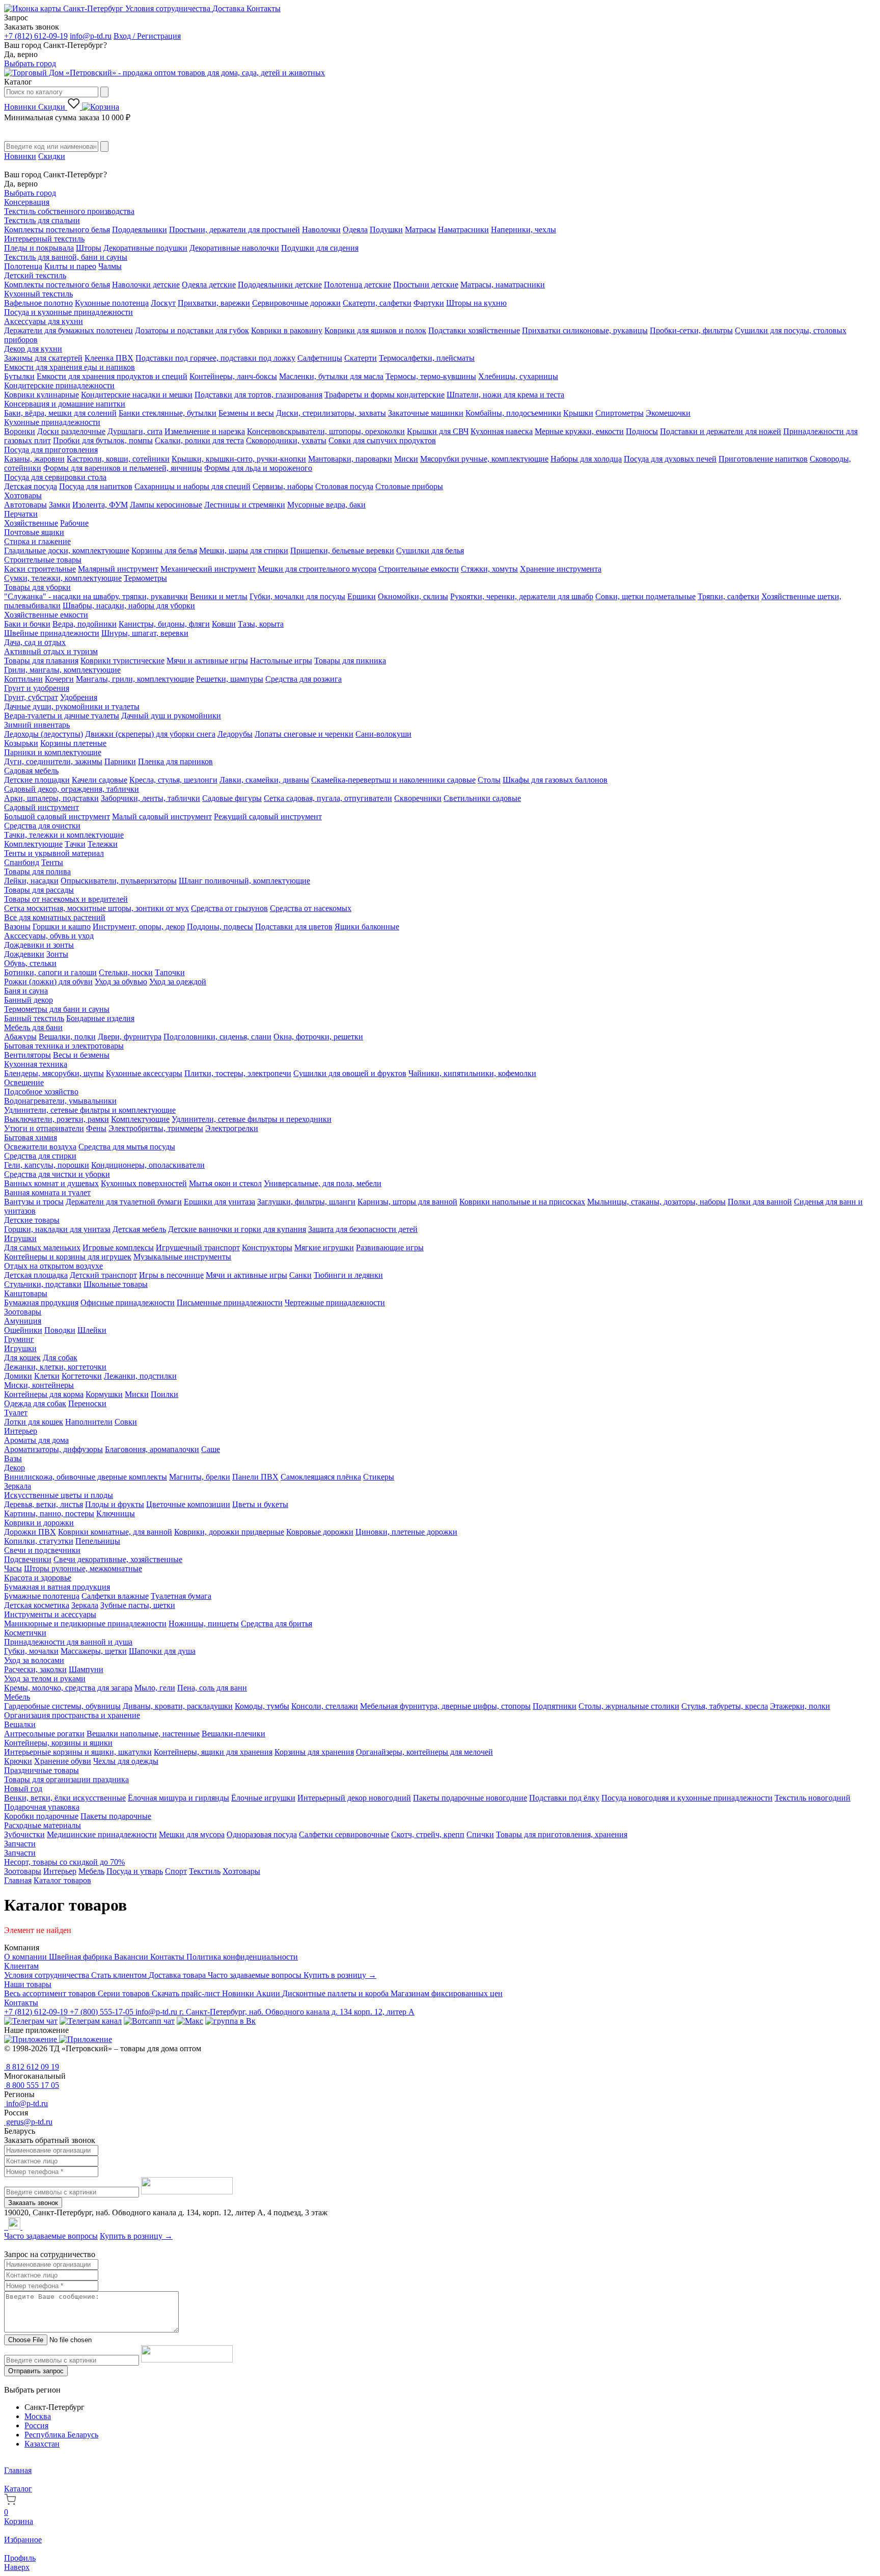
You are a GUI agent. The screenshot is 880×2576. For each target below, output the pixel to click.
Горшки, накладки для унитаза (57, 1229)
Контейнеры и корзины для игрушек (68, 1257)
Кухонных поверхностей (144, 1183)
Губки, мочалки (31, 1651)
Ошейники (23, 1330)
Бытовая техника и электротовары (64, 1046)
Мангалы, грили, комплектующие (135, 679)
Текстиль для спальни (42, 220)
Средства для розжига (304, 679)
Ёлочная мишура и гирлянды (178, 1798)
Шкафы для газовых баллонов (555, 780)
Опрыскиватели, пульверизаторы (119, 881)
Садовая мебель (31, 771)
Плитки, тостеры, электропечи (238, 1073)
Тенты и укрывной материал (54, 853)
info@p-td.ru (91, 36)
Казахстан (42, 2444)
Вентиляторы (28, 1055)
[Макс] (190, 2021)
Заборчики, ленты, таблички (150, 798)
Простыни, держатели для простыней (235, 230)
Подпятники (555, 1706)
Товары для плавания (41, 661)
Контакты (264, 8)
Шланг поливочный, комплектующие (244, 881)
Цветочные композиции (188, 1504)
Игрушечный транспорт (198, 1247)
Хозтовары (23, 495)
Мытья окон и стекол (225, 1183)
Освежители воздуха (40, 1147)
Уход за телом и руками (45, 1679)
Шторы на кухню (476, 303)
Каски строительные (40, 569)
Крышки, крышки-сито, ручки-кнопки (239, 459)
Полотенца (23, 266)
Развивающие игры (390, 1247)
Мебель (17, 1697)
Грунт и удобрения (37, 688)
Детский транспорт (103, 1275)
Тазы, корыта (261, 624)
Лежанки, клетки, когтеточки (55, 1367)
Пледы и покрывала (39, 248)
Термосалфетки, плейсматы (427, 358)
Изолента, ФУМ (100, 505)
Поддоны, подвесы (220, 927)
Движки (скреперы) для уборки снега (150, 734)
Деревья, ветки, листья (44, 1504)
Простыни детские (426, 285)
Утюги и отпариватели (44, 1128)
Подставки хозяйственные (474, 330)
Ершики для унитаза (219, 1202)
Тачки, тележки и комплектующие (64, 835)
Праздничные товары (42, 1770)
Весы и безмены (81, 1055)
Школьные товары (116, 1284)
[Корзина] (101, 107)
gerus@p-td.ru (28, 2122)
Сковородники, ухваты (286, 440)
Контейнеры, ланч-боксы (233, 376)
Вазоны (17, 927)
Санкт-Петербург (93, 8)
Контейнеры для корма (44, 1394)
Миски (406, 459)
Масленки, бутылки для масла (331, 376)
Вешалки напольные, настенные (143, 1734)
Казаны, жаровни (34, 459)
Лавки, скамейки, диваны (264, 780)
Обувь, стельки (30, 963)
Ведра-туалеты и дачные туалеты (62, 716)
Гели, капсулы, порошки (47, 1165)
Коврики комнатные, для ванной (115, 1532)
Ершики (362, 596)
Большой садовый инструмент (57, 816)
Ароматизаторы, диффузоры (53, 1449)
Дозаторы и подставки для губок (192, 330)
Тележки (103, 844)
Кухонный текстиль (38, 294)
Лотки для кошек (34, 1422)
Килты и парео (70, 266)
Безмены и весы (246, 413)
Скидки (53, 107)
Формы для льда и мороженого (258, 468)
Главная (18, 1880)
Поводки (60, 1330)
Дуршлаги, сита (135, 431)
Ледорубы (235, 734)
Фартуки (429, 303)
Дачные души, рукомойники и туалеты (72, 706)
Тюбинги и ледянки (348, 1275)
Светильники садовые (482, 798)
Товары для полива (37, 871)
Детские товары (32, 1220)
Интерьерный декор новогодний (354, 1798)
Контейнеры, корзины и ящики (58, 1743)
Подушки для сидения (320, 248)
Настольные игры (281, 661)
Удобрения (79, 697)
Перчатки (21, 514)
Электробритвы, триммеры (156, 1128)
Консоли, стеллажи (325, 1706)
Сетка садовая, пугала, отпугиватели (328, 798)
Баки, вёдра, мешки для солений (60, 413)
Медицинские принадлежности (102, 1834)
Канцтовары (26, 1293)
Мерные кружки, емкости (579, 431)
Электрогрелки (232, 1128)
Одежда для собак (35, 1403)
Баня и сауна (26, 991)
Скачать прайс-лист (187, 1993)
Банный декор (29, 1000)
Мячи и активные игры (207, 661)
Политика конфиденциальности (242, 1957)
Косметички (25, 1633)
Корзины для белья (164, 551)
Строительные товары (43, 560)
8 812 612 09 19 (32, 2067)
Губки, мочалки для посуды (297, 596)
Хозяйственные (31, 523)
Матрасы (420, 230)
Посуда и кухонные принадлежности (68, 312)
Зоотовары (23, 1312)
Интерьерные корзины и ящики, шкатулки (78, 1752)
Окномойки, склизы (413, 596)
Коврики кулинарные (42, 395)
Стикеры (379, 1477)
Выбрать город (30, 63)
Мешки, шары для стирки (244, 551)
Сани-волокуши (383, 734)
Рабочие (74, 523)
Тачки (75, 844)
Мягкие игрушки (324, 1247)
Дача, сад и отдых (35, 642)
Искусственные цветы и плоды (59, 1495)
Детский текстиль (35, 275)
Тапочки (170, 972)
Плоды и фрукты (115, 1504)
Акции (269, 1993)
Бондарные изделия (100, 1018)
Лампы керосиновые (166, 505)
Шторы (89, 248)
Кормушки (104, 1394)
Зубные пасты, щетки (138, 1605)
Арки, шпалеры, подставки (51, 798)
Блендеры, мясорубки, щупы (54, 1073)
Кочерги (59, 679)
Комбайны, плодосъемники (513, 413)
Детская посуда (31, 486)
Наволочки (321, 230)
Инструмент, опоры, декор (139, 927)
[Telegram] (5, 2227)
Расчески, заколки (35, 1669)
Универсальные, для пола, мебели (323, 1183)
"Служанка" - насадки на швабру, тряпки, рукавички (96, 596)
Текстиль (205, 1871)
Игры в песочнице (171, 1275)
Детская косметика (37, 1605)
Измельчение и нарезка (205, 431)
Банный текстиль (34, 1018)
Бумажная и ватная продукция (57, 1587)
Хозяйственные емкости (46, 615)
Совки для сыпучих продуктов (382, 440)
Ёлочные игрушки (263, 1798)
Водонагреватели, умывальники (60, 1101)
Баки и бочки (27, 624)
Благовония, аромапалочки (152, 1449)
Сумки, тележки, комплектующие (63, 578)
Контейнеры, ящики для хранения (213, 1752)
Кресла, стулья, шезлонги (173, 780)
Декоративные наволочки (234, 248)
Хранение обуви (63, 1761)
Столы (489, 780)
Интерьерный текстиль (44, 239)
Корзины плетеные (73, 743)
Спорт (176, 1871)
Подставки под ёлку (564, 1798)
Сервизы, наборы (283, 486)
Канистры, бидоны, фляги (164, 624)
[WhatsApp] (7, 2227)
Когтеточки (82, 1376)
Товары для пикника (350, 661)
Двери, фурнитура (130, 1037)
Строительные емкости (419, 569)
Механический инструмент (208, 569)
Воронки (20, 431)
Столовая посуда (344, 486)
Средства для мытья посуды (127, 1147)
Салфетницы (320, 358)
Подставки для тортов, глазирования (258, 395)
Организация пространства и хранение (72, 1715)
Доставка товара (178, 1975)
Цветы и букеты (260, 1504)
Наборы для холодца (586, 459)
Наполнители (89, 1422)
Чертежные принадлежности (335, 1303)
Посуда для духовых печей (670, 459)
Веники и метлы (219, 596)
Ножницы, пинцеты (204, 1624)
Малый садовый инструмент (162, 816)
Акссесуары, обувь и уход (49, 936)
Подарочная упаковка (42, 1807)
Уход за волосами (34, 1660)
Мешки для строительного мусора (317, 569)
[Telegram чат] (31, 2021)
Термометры (145, 578)
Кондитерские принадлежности (59, 385)
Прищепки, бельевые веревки (342, 551)
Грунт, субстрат (31, 697)
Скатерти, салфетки (377, 303)
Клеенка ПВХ (109, 358)
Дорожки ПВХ (30, 1532)
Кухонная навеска (502, 431)
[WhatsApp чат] (149, 2021)
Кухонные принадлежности (52, 422)
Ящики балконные (367, 927)
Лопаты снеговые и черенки (304, 734)
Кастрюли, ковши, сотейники (118, 459)
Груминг (19, 1339)
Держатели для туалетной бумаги (124, 1202)
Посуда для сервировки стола (55, 477)
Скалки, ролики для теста (199, 440)
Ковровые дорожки (320, 1532)
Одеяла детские (209, 285)
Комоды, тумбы (262, 1706)
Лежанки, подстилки (140, 1376)
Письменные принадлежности (230, 1303)
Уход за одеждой (178, 982)
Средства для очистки (42, 826)
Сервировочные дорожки (296, 303)
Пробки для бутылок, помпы (103, 440)
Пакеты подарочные (116, 1816)
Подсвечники (28, 1559)
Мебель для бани (33, 1027)
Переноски (87, 1403)
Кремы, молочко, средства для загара (68, 1688)
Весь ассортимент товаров (51, 1993)
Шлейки (92, 1330)
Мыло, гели (155, 1688)
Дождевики (24, 954)
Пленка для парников (175, 761)
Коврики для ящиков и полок (375, 330)
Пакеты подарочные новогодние (470, 1798)
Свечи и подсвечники (42, 1550)
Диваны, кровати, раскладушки (178, 1706)
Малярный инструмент (118, 569)
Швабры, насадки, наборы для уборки (129, 606)
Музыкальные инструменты (182, 1257)
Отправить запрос (36, 2371)
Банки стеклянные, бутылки (168, 413)
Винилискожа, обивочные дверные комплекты (86, 1477)
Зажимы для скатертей (43, 358)
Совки (126, 1422)
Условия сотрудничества (169, 8)
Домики (18, 1376)
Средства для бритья (277, 1624)
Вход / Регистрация (147, 36)
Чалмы (110, 266)
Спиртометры (620, 413)
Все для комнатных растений (55, 917)
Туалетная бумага (181, 1596)
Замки (60, 505)
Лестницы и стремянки (245, 505)
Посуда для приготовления (51, 450)
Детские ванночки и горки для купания (237, 1229)
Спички (480, 1834)
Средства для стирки (40, 1156)
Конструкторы (267, 1247)
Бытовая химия (31, 1137)
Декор (15, 1468)
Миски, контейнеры (39, 1385)
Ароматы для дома (36, 1440)
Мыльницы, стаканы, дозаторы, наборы (656, 1202)
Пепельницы (98, 1541)
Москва (38, 2416)
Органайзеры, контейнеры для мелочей (424, 1752)
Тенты (52, 862)
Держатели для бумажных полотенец (68, 330)
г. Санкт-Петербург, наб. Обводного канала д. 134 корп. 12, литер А (297, 2012)
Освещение (24, 1082)
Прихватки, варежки (214, 303)
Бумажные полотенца (42, 1596)
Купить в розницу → (340, 1975)
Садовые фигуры (232, 798)
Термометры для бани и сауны (57, 1009)
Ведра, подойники (85, 624)
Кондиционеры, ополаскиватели (148, 1165)
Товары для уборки (37, 587)
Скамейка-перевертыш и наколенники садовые (393, 780)
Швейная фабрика (81, 1957)
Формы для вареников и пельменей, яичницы (123, 468)
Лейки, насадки (31, 881)
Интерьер (21, 1431)
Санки (300, 1275)
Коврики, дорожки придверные (229, 1532)
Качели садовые (100, 780)
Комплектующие (33, 844)
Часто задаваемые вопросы (256, 1975)
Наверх (17, 2567)
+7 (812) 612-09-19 (36, 36)
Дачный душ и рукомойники (171, 716)
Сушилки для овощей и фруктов (350, 1073)
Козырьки (21, 743)
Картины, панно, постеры (49, 1513)
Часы (13, 1568)
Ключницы (116, 1513)
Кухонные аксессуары (144, 1073)
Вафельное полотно (38, 303)
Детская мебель (139, 1229)
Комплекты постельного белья (57, 230)
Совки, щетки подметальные (645, 596)
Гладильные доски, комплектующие (67, 551)
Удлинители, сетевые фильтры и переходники (252, 1119)
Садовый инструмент (42, 807)
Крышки (578, 413)
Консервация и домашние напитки (65, 404)
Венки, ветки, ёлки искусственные (65, 1798)
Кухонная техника (36, 1064)
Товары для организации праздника (66, 1779)
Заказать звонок (33, 2203)
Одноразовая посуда (262, 1834)
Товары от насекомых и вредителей (66, 899)
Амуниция (23, 1321)
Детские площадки (37, 780)
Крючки (18, 1761)
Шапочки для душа (162, 1651)
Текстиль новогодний (813, 1798)
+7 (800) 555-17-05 (103, 2012)
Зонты (57, 954)
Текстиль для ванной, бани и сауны (66, 257)
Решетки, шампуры (230, 679)
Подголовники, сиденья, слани (217, 1037)
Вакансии (132, 1957)
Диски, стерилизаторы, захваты (331, 413)
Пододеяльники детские (280, 285)
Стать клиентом (120, 1975)
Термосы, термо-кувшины (431, 376)
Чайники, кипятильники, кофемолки (472, 1073)
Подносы (642, 431)
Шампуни (86, 1669)
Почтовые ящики (34, 532)
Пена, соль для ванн (212, 1688)
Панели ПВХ (255, 1477)
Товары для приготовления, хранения (562, 1834)
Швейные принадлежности (52, 633)
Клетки (47, 1376)
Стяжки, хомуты (489, 569)
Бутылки (19, 376)
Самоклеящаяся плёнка (321, 1477)
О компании (26, 1957)
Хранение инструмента (561, 569)
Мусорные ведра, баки (326, 505)
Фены (96, 1128)
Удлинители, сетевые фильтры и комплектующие (90, 1110)
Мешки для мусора (192, 1834)
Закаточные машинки (426, 413)
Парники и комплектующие (53, 752)
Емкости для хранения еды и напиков (70, 367)
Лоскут (163, 303)
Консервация (27, 202)
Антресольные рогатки (44, 1734)
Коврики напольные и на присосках (522, 1202)
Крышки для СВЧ (438, 431)
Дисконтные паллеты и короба (336, 1993)
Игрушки (20, 1238)
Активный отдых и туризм (51, 651)
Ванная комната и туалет (47, 1192)
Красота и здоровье (38, 1578)
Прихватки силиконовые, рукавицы (585, 330)
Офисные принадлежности (128, 1303)
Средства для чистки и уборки (57, 1174)
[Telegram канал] (91, 2021)
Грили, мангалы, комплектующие (62, 670)
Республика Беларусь (61, 2435)
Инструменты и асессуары (50, 1614)
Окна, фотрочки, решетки (318, 1037)
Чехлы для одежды (126, 1761)
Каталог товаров (62, 1880)
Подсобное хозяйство (41, 1092)
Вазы (13, 1458)
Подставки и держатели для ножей (721, 431)
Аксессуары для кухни (44, 321)
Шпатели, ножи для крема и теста (505, 395)
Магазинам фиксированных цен (447, 1993)
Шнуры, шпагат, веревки (145, 633)
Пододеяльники (140, 230)
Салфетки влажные (115, 1596)
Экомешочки (668, 413)
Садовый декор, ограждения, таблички (72, 789)
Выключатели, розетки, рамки (57, 1119)
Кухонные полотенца (112, 303)
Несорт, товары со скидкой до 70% (64, 1862)
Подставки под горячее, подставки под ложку (215, 358)
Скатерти (361, 358)
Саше (211, 1449)
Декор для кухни (33, 349)
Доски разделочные (71, 431)
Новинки (21, 107)
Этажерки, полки (800, 1706)
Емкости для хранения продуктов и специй (112, 376)
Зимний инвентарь (37, 725)
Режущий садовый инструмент (268, 816)
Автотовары (25, 505)
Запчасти (20, 1844)
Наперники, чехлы (524, 230)
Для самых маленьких (42, 1247)
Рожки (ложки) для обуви (48, 982)
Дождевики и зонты (39, 945)
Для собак (60, 1358)
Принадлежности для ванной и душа (68, 1642)
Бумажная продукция (41, 1303)
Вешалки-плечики (233, 1734)
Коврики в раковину (287, 330)
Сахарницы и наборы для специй (193, 486)
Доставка (229, 8)
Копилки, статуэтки (39, 1541)
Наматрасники (463, 230)
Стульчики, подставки (43, 1284)
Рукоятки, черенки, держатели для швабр (522, 596)
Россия (36, 2425)
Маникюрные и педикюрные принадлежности (85, 1624)
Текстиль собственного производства (69, 211)
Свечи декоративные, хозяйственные (118, 1559)
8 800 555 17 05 (32, 2085)
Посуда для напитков (96, 486)
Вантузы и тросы (34, 1202)
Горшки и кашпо (62, 927)
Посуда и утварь (135, 1871)
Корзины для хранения (314, 1752)
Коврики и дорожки (39, 1523)
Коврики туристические (122, 661)
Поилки (164, 1394)
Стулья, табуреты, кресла (725, 1706)
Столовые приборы (409, 486)
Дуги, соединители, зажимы (53, 761)
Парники (120, 761)
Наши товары (28, 1984)
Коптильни (23, 679)
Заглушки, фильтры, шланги (306, 1202)
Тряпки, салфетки (728, 596)
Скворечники (418, 798)
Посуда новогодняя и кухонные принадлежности (687, 1798)
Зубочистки (24, 1834)
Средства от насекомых (311, 908)
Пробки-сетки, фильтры (691, 330)
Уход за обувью (121, 982)
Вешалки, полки (67, 1037)
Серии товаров (125, 1993)
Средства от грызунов (229, 908)
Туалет (16, 1413)
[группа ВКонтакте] (230, 2021)
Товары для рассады (39, 890)
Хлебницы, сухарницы (518, 376)
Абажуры (20, 1037)
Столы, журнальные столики (629, 1706)
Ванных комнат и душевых (51, 1183)
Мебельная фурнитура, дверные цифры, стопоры (445, 1706)
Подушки (386, 230)
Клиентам (21, 1966)
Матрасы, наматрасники (503, 285)
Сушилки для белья (430, 551)
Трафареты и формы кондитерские (384, 395)
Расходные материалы (43, 1825)
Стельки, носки (126, 972)
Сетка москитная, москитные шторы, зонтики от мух (97, 908)
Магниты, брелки (200, 1477)
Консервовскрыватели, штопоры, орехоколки (326, 431)
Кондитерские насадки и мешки (137, 395)
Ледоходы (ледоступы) (44, 734)
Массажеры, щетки (94, 1651)
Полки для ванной (760, 1202)
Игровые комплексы (118, 1247)
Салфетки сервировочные (344, 1834)
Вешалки (20, 1724)
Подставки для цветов (294, 927)
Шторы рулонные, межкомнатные (83, 1568)
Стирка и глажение (37, 541)
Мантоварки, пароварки (350, 459)
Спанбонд (22, 862)
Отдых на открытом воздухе (53, 1266)
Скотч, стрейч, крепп (428, 1834)
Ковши (224, 624)
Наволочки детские (146, 285)
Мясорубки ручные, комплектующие (484, 459)
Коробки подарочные (41, 1816)
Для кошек (22, 1358)
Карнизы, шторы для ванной (407, 1202)
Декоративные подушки (145, 248)
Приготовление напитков (763, 459)
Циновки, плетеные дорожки (406, 1532)
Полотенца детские (358, 285)
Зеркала (18, 1486)
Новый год (23, 1789)
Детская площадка (36, 1275)
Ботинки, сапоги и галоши (50, 972)
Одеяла (355, 230)
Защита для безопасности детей (363, 1229)
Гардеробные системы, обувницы (62, 1706)
